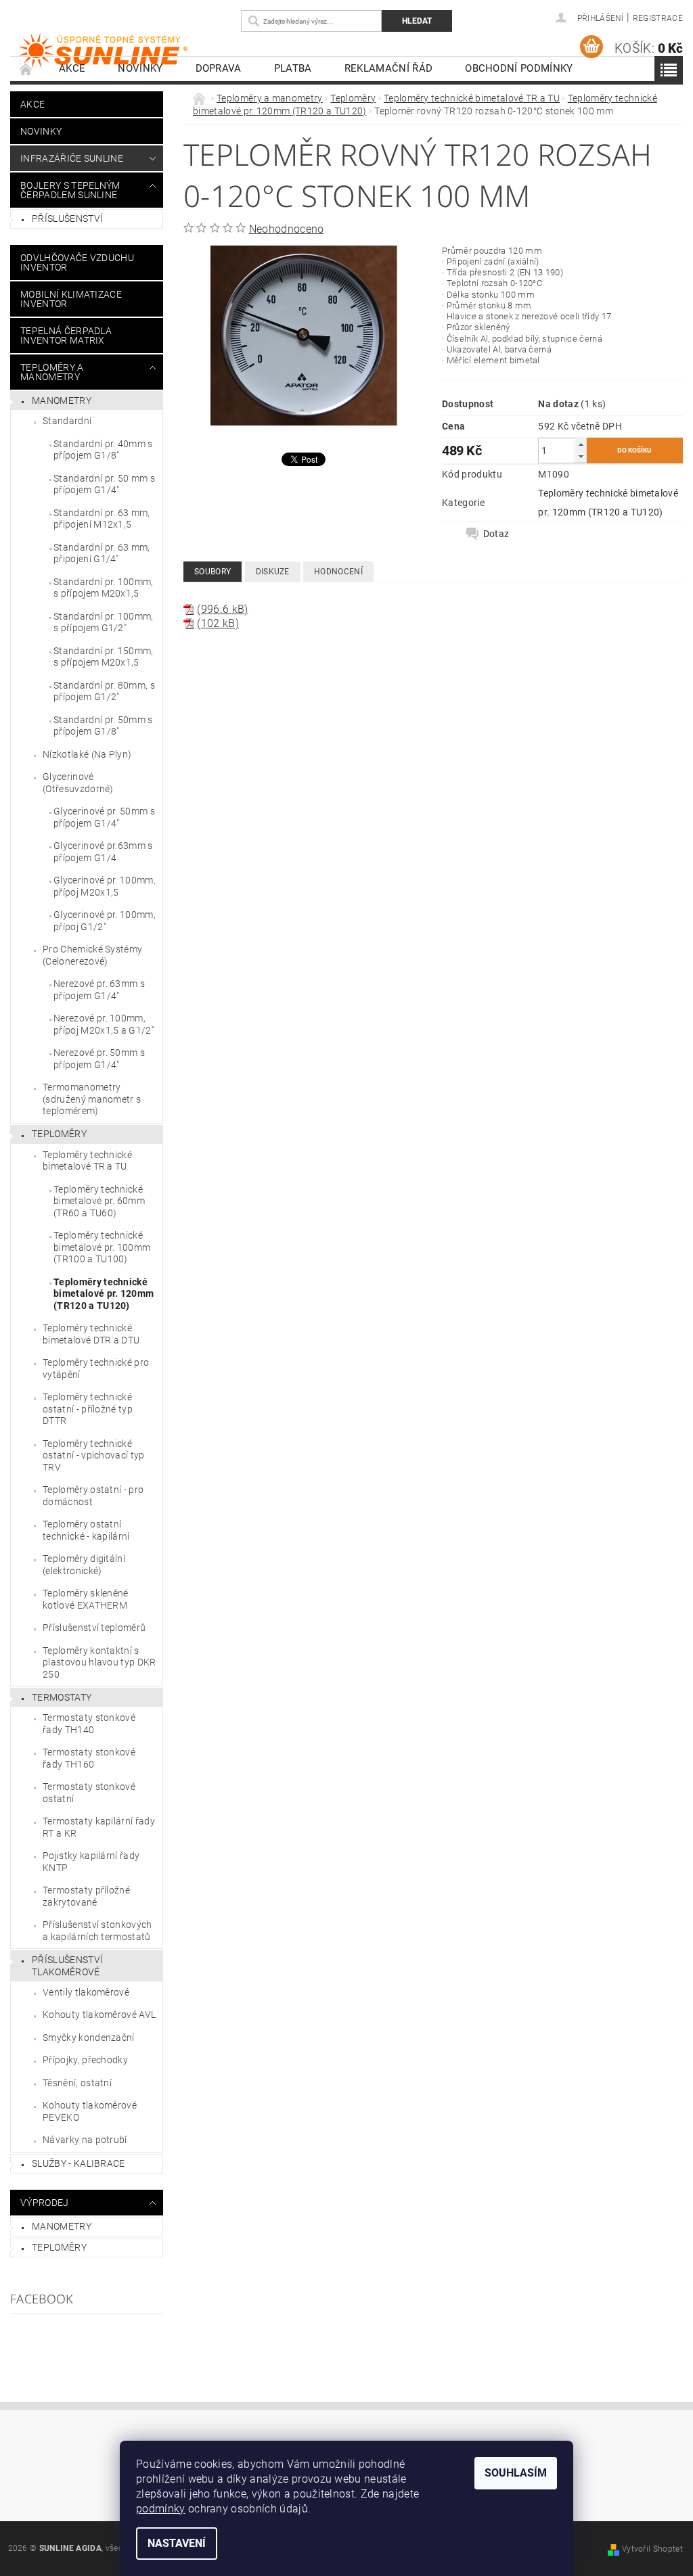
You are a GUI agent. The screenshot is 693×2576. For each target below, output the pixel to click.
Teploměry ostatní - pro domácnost (93, 1496)
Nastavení (177, 2543)
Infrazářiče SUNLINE (72, 158)
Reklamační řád (388, 68)
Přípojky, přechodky (85, 2060)
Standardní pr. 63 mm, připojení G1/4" (102, 553)
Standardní (67, 421)
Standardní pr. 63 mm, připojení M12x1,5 (102, 519)
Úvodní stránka (26, 69)
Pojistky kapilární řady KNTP (91, 1862)
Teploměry (59, 1134)
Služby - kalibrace (79, 2163)
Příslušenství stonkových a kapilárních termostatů (97, 1931)
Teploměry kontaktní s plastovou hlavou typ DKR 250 (99, 1662)
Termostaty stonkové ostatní (89, 1793)
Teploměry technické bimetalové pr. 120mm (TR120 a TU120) (104, 1294)
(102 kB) (218, 623)
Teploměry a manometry (52, 372)
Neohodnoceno (287, 229)
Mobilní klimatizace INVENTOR (71, 299)
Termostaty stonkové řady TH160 (89, 1758)
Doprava (219, 68)
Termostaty (62, 1697)
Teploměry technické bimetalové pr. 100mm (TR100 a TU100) (102, 1247)
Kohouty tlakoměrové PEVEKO (90, 2111)
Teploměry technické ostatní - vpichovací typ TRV (94, 1455)
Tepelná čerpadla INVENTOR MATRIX (66, 336)
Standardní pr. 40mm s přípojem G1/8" (103, 450)
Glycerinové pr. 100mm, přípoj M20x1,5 (105, 886)
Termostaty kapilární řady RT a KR (99, 1827)
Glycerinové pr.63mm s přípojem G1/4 (103, 852)
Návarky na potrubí (85, 2140)
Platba (293, 68)
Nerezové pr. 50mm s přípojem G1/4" (99, 1059)
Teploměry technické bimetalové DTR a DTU (91, 1334)
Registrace (658, 18)
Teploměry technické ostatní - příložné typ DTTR (88, 1409)
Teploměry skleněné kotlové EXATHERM (86, 1599)
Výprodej (45, 2203)
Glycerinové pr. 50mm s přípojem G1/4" (104, 817)
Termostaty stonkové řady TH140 (89, 1724)
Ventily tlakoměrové (86, 1992)
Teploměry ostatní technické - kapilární (86, 1530)
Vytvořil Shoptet (652, 2549)
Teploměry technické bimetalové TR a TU (87, 1161)
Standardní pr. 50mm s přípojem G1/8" (103, 726)
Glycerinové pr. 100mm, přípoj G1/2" (105, 921)
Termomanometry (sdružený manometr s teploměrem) (92, 1099)
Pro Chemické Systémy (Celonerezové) (92, 955)
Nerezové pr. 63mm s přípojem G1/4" (99, 990)
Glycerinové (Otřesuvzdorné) (78, 783)
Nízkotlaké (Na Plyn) (87, 754)
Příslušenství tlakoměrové (67, 1966)
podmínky (161, 2509)
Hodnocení (338, 572)
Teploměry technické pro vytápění (96, 1368)
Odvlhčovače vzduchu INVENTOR (77, 262)
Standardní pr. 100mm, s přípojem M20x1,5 (104, 588)
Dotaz (496, 534)
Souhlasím (516, 2473)
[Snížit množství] (581, 456)
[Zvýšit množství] (581, 444)
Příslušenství (67, 218)
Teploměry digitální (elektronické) (84, 1565)
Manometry (62, 400)
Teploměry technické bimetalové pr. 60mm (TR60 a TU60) (99, 1201)
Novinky (140, 68)
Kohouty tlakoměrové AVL (99, 2015)
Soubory (213, 572)
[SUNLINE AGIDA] (124, 51)
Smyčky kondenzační (89, 2038)
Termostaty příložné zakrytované (86, 1896)
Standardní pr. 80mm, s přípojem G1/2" (104, 691)
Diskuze (273, 572)
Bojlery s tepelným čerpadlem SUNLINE (70, 190)
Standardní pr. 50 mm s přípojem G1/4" (104, 484)
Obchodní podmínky (519, 68)
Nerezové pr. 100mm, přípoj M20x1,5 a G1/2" (104, 1024)
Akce (72, 68)
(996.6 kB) (222, 609)
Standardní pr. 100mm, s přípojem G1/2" (104, 622)
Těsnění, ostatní (77, 2083)
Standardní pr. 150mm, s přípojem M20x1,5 (104, 657)
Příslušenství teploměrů (94, 1628)
